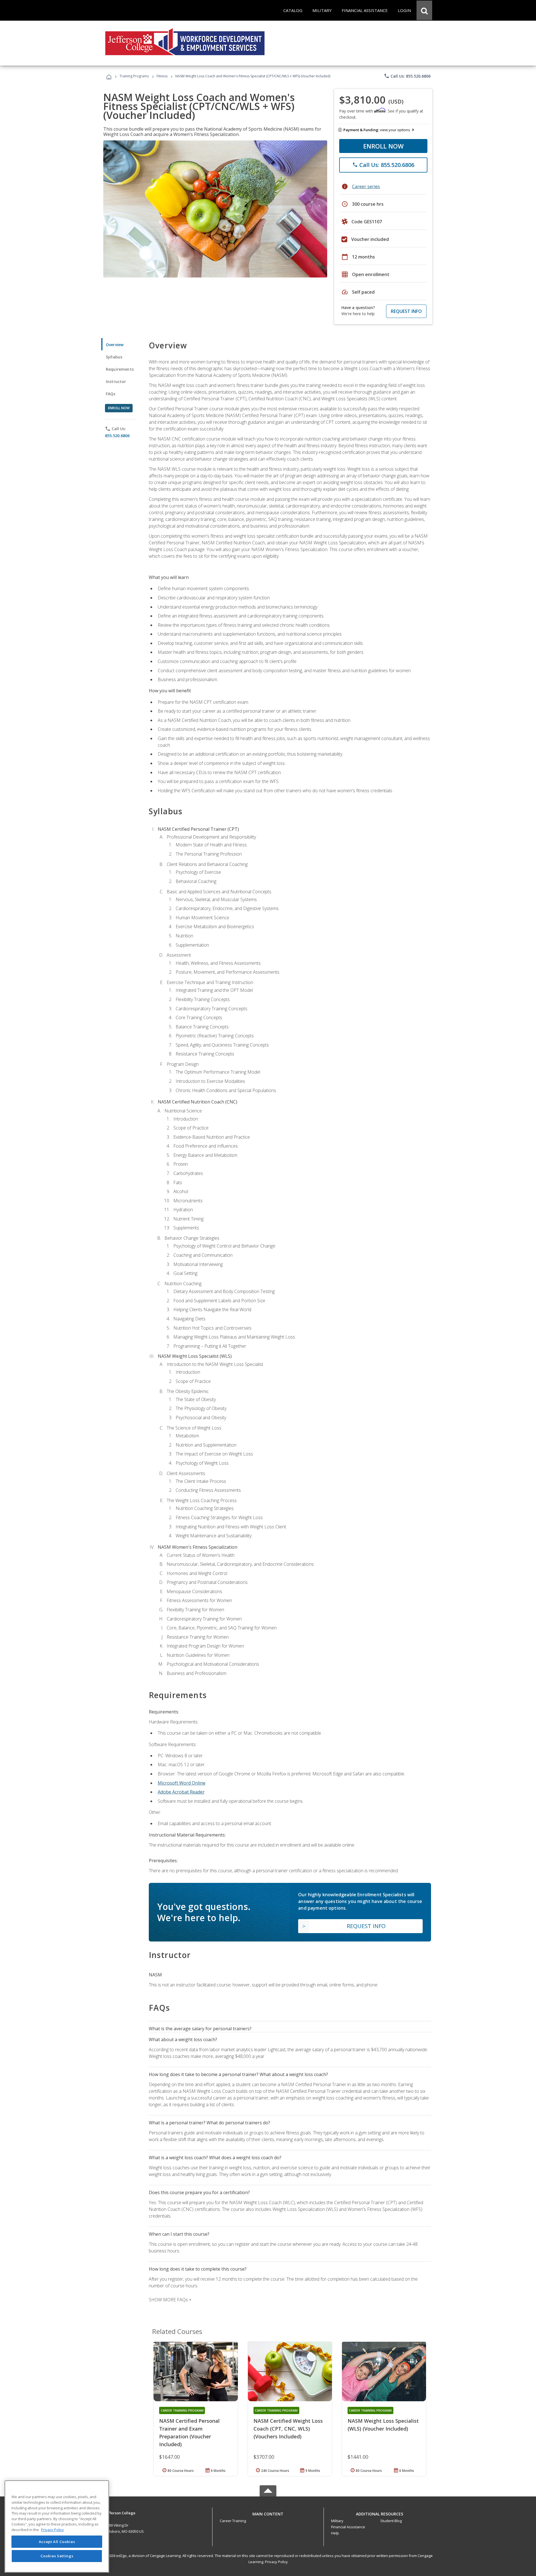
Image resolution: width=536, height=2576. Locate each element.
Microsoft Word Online (182, 1783)
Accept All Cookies (57, 2542)
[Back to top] (268, 2513)
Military (337, 2521)
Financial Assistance (348, 2527)
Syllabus (114, 357)
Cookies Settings (57, 2556)
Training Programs (134, 76)
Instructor (116, 381)
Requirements (120, 369)
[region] (57, 2526)
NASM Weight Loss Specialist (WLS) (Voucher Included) (383, 2425)
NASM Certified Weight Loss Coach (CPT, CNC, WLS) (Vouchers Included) (288, 2429)
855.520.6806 (117, 436)
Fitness (162, 76)
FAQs (111, 394)
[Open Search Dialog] (424, 10)
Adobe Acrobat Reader (181, 1792)
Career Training (233, 2521)
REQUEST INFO (406, 311)
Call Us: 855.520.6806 (407, 76)
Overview (115, 345)
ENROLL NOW (383, 146)
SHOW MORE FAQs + (170, 2300)
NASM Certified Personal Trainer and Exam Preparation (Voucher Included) (189, 2433)
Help (335, 2533)
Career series (366, 186)
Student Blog (391, 2521)
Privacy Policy (276, 2562)
